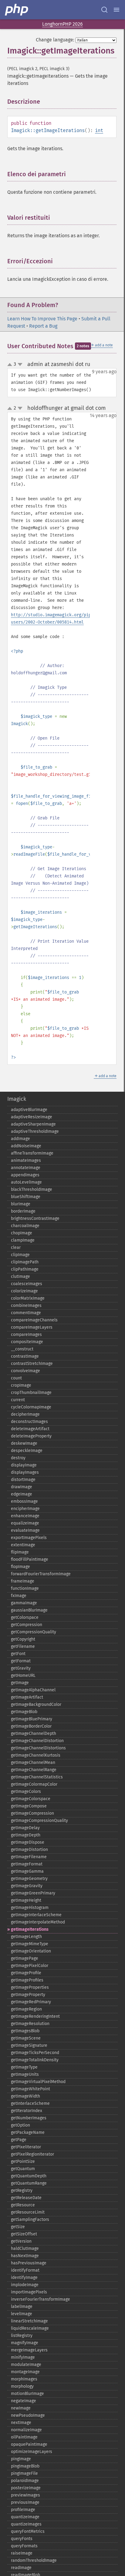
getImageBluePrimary (32, 1719)
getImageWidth (25, 2096)
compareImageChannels (34, 1320)
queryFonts (22, 2539)
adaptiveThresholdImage (35, 1131)
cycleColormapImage (31, 1407)
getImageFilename (29, 1857)
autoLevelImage (26, 1182)
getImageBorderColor (31, 1726)
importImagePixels (29, 2292)
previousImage (25, 2502)
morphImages (24, 2379)
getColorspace (25, 1617)
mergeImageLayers (29, 2350)
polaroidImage (25, 2481)
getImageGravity (27, 1886)
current (18, 1400)
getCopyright (23, 1639)
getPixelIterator (26, 2147)
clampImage (23, 1240)
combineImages (26, 1306)
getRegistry (22, 2190)
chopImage (22, 1233)
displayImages (25, 1472)
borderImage (23, 1211)
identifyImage (24, 2278)
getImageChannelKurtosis (36, 1755)
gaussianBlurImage (29, 1610)
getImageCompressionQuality (39, 1821)
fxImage (19, 1596)
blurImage (21, 1204)
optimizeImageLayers (32, 2452)
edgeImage (22, 1494)
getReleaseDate (26, 2198)
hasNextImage (25, 2256)
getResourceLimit (28, 2212)
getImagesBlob (25, 2031)
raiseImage (22, 2553)
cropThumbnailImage (31, 1393)
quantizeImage (25, 2517)
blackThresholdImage (32, 1189)
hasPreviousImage (29, 2263)
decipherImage (25, 1414)
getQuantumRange (29, 2183)
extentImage (23, 1545)
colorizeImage (24, 1291)
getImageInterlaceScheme (36, 1915)
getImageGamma (27, 1871)
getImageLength (26, 1937)
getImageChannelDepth (34, 1734)
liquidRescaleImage (30, 2328)
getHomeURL (23, 1675)
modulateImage (26, 2365)
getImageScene (26, 2038)
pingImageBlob (25, 2466)
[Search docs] (104, 10)
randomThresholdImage (34, 2560)
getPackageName (28, 2132)
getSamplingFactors (30, 2220)
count (16, 1378)
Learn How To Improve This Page (42, 319)
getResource (23, 2205)
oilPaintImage (24, 2437)
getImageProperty (28, 1995)
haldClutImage (25, 2249)
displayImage (24, 1465)
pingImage (21, 2459)
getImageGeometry (29, 1879)
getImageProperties (30, 1987)
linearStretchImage (29, 2321)
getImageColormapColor (34, 1784)
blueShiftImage (26, 1197)
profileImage (23, 2510)
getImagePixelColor (30, 1966)
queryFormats (24, 2546)
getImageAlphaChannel (33, 1690)
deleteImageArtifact (30, 1429)
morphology (22, 2386)
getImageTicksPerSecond (35, 2053)
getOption (20, 2125)
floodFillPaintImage (30, 1559)
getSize (18, 2227)
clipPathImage (25, 1269)
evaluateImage (25, 1530)
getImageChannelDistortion (37, 1741)
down (20, 365)
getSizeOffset (24, 2234)
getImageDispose (28, 1842)
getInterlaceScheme (30, 2103)
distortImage (23, 1480)
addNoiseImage (26, 1146)
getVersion (21, 2241)
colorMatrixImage (28, 1298)
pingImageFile (24, 2473)
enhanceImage (25, 1516)
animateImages (26, 1160)
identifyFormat (25, 2270)
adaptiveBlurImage (29, 1110)
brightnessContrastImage (35, 1218)
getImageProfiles (27, 1980)
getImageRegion (26, 2009)
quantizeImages (26, 2524)
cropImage (21, 1385)
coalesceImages (27, 1284)
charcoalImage (25, 1226)
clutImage (20, 1277)
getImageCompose (29, 1806)
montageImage (25, 2372)
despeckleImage (27, 1451)
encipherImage (25, 1509)
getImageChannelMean (33, 1763)
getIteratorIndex (27, 2111)
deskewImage (24, 1443)
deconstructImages (29, 1422)
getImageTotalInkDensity (35, 2060)
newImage (21, 2408)
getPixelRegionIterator (32, 2154)
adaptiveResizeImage (32, 1117)
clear (16, 1247)
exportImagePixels (29, 1538)
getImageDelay (25, 1828)
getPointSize (23, 2161)
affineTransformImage (32, 1153)
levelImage (22, 2314)
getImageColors (26, 1792)
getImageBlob (24, 1712)
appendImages (25, 1175)
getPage (19, 2140)
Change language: (55, 40)
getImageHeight (26, 1900)
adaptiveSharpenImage (33, 1124)
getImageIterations (30, 1929)
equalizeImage (25, 1523)
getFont (18, 1654)
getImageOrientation (31, 1951)
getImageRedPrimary (31, 2002)
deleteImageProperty (31, 1436)
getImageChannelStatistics (37, 1777)
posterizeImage (26, 2488)
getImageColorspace (31, 1799)
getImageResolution (30, 2024)
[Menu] (117, 10)
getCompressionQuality (34, 1632)
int (99, 130)
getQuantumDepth (29, 2176)
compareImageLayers (32, 1327)
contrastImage (25, 1356)
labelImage (22, 2307)
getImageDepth (26, 1835)
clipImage (20, 1255)
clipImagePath (25, 1262)
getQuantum (23, 2169)
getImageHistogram (30, 1908)
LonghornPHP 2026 (62, 24)
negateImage (24, 2401)
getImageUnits (25, 2074)
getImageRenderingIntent (35, 2016)
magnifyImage (25, 2343)
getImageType (24, 2067)
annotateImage (26, 1168)
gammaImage (24, 1603)
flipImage (20, 1552)
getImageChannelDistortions (38, 1748)
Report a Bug (43, 326)
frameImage (23, 1581)
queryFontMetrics (28, 2531)
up (11, 365)
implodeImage (25, 2285)
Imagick (17, 1099)
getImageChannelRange (34, 1770)
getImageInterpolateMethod (38, 1922)
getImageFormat (27, 1864)
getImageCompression (32, 1813)
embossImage (24, 1501)
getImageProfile (26, 1973)
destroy (18, 1458)
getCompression (27, 1625)
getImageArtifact (27, 1697)
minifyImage (23, 2357)
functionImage (25, 1588)
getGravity (21, 1668)
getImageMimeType (30, 1944)
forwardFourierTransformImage (41, 1574)
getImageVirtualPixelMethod (38, 2082)
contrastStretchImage (32, 1364)
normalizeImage (26, 2430)
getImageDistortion (29, 1850)
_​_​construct (22, 1349)
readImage (21, 2568)
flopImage (20, 1567)
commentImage (26, 1313)
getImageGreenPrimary (33, 1893)
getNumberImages (29, 2118)
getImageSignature (29, 2045)
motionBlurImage (27, 2394)
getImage (20, 1683)
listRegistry (22, 2336)
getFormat (21, 1661)
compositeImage (27, 1342)
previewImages (25, 2495)
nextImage (21, 2423)
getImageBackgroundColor (36, 1704)
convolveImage (25, 1371)
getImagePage (25, 1958)
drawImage (22, 1487)
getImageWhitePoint (30, 2089)
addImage (20, 1139)
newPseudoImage (28, 2415)
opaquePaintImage (29, 2444)
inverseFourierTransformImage (41, 2299)
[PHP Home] (17, 10)
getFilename (23, 1646)
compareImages (26, 1335)
